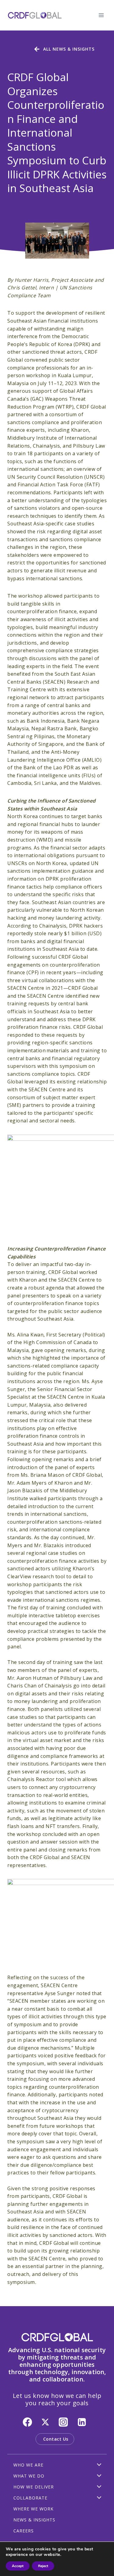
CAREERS (24, 2531)
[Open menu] (101, 15)
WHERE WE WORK (33, 2509)
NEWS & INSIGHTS (34, 2520)
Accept (18, 2566)
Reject (43, 2566)
